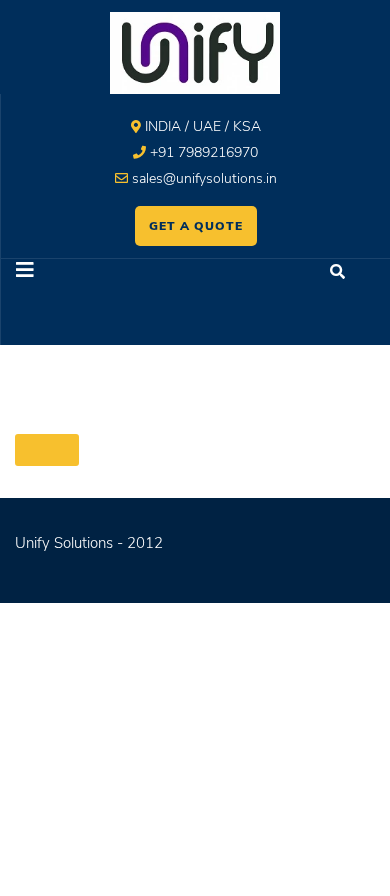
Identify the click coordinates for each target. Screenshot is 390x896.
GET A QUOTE (196, 226)
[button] (98, 272)
